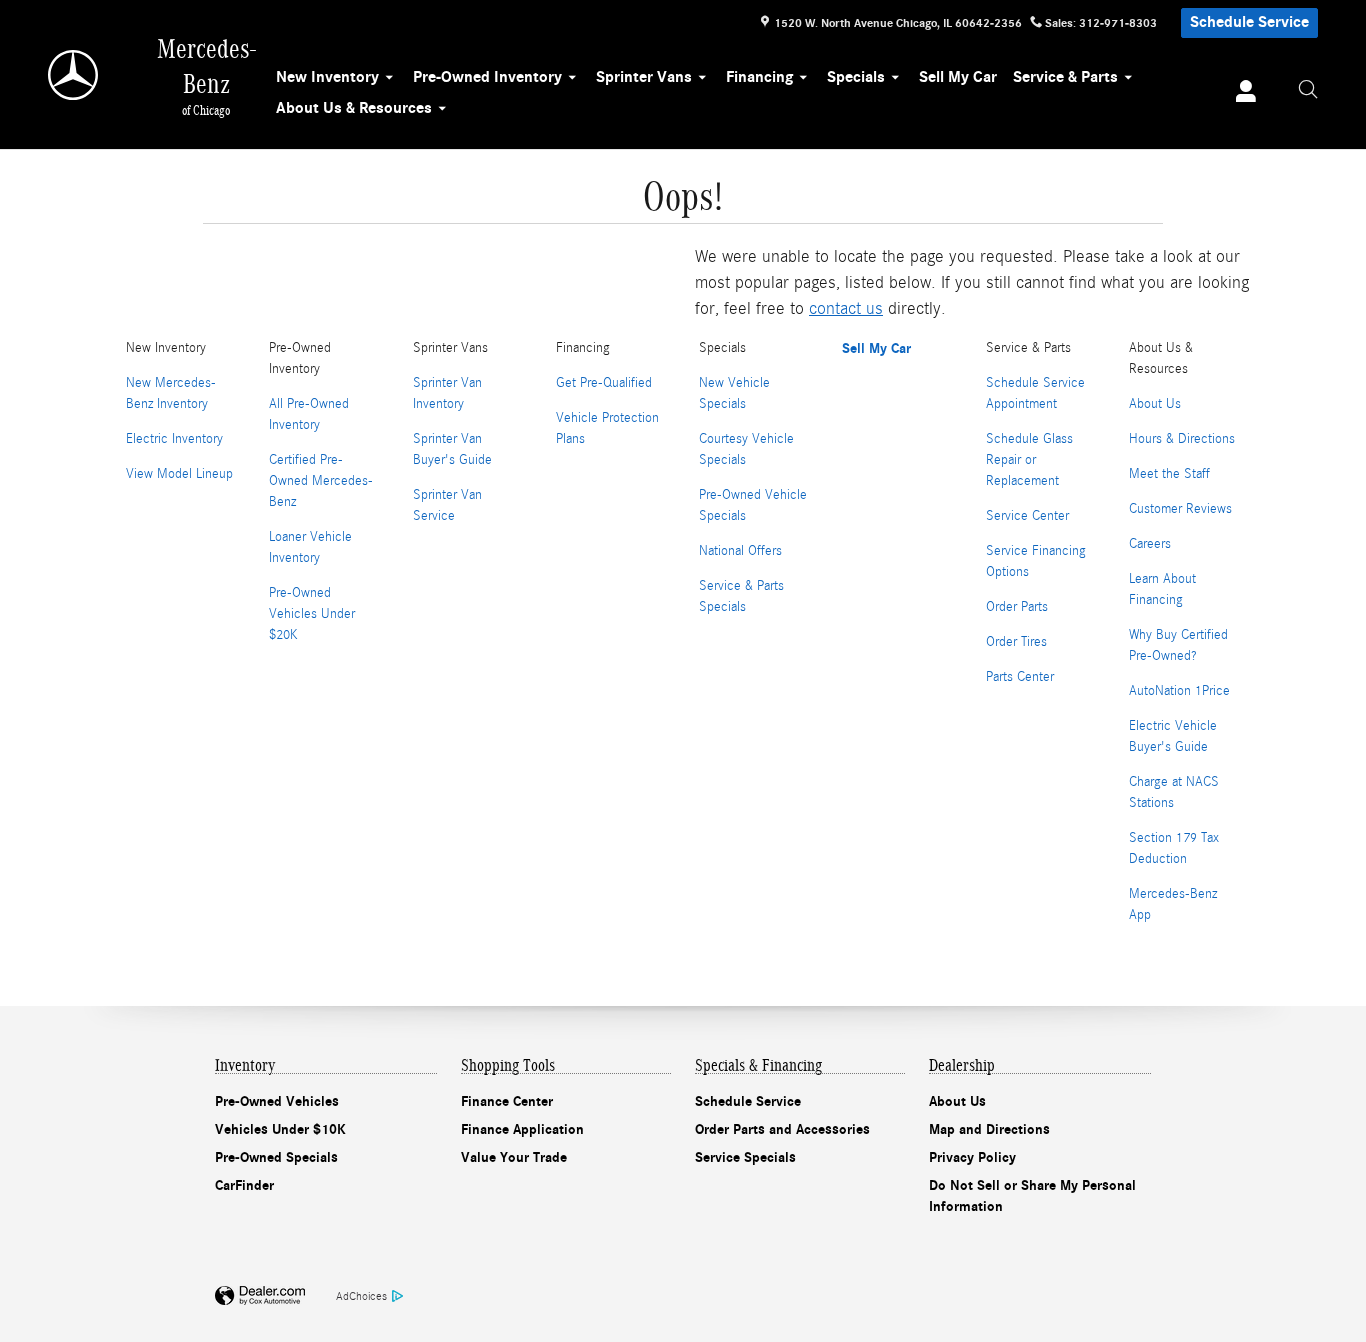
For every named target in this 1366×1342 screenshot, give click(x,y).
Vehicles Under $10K (280, 1129)
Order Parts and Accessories (782, 1129)
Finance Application (522, 1129)
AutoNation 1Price (1179, 691)
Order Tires (1016, 642)
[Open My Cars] (1240, 94)
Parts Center (1020, 677)
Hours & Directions (1182, 439)
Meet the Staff (1169, 474)
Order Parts (1017, 607)
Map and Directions (989, 1129)
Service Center (1027, 516)
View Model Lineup (179, 474)
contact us (846, 308)
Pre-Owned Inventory (487, 77)
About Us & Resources (354, 108)
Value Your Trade (514, 1157)
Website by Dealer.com (260, 1296)
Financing (759, 77)
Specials (856, 77)
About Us (1155, 404)
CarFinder (244, 1185)
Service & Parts (1065, 77)
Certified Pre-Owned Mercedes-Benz (321, 481)
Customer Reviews (1180, 509)
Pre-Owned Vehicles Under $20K (312, 614)
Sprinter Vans (644, 77)
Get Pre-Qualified (604, 383)
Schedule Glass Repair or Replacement (1029, 460)
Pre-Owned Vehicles (277, 1101)
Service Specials (745, 1157)
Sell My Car (958, 77)
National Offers (740, 551)
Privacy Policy (972, 1157)
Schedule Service (1249, 22)
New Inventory (327, 77)
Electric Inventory (174, 439)
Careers (1150, 544)
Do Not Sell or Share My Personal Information (1032, 1196)
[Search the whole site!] (1308, 90)
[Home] (74, 75)
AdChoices (361, 1296)
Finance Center (507, 1101)
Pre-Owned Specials (276, 1157)
